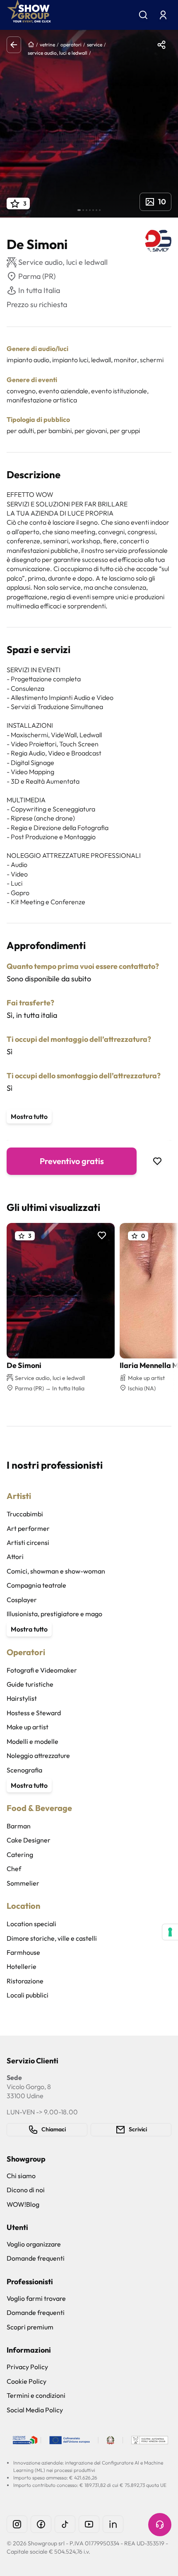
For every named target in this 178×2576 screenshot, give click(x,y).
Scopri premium (30, 2327)
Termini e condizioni (36, 2395)
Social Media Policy (35, 2410)
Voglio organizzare (34, 2244)
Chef (14, 1869)
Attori (15, 1557)
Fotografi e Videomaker (42, 1670)
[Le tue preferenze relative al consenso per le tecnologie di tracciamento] (170, 1932)
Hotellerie (22, 1966)
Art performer (28, 1528)
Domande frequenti (36, 2258)
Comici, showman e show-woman (56, 1571)
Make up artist (28, 1727)
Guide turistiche (30, 1684)
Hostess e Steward (34, 1713)
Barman (19, 1826)
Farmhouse (23, 1952)
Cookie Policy (26, 2381)
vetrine (47, 45)
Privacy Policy (27, 2367)
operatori (71, 45)
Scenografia (24, 1770)
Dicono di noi (26, 2190)
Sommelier (23, 1883)
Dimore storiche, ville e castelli (52, 1938)
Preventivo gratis (72, 1161)
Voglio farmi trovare (36, 2298)
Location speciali (31, 1924)
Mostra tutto (29, 1116)
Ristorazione (25, 1981)
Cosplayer (22, 1600)
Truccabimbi (25, 1514)
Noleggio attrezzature (38, 1755)
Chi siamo (21, 2176)
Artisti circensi (28, 1542)
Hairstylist (22, 1698)
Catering (20, 1855)
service (95, 45)
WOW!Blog (23, 2204)
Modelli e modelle (32, 1741)
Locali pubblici (28, 1995)
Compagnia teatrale (36, 1585)
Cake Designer (29, 1840)
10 (162, 202)
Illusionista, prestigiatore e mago (54, 1614)
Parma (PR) (37, 276)
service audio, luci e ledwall (58, 53)
